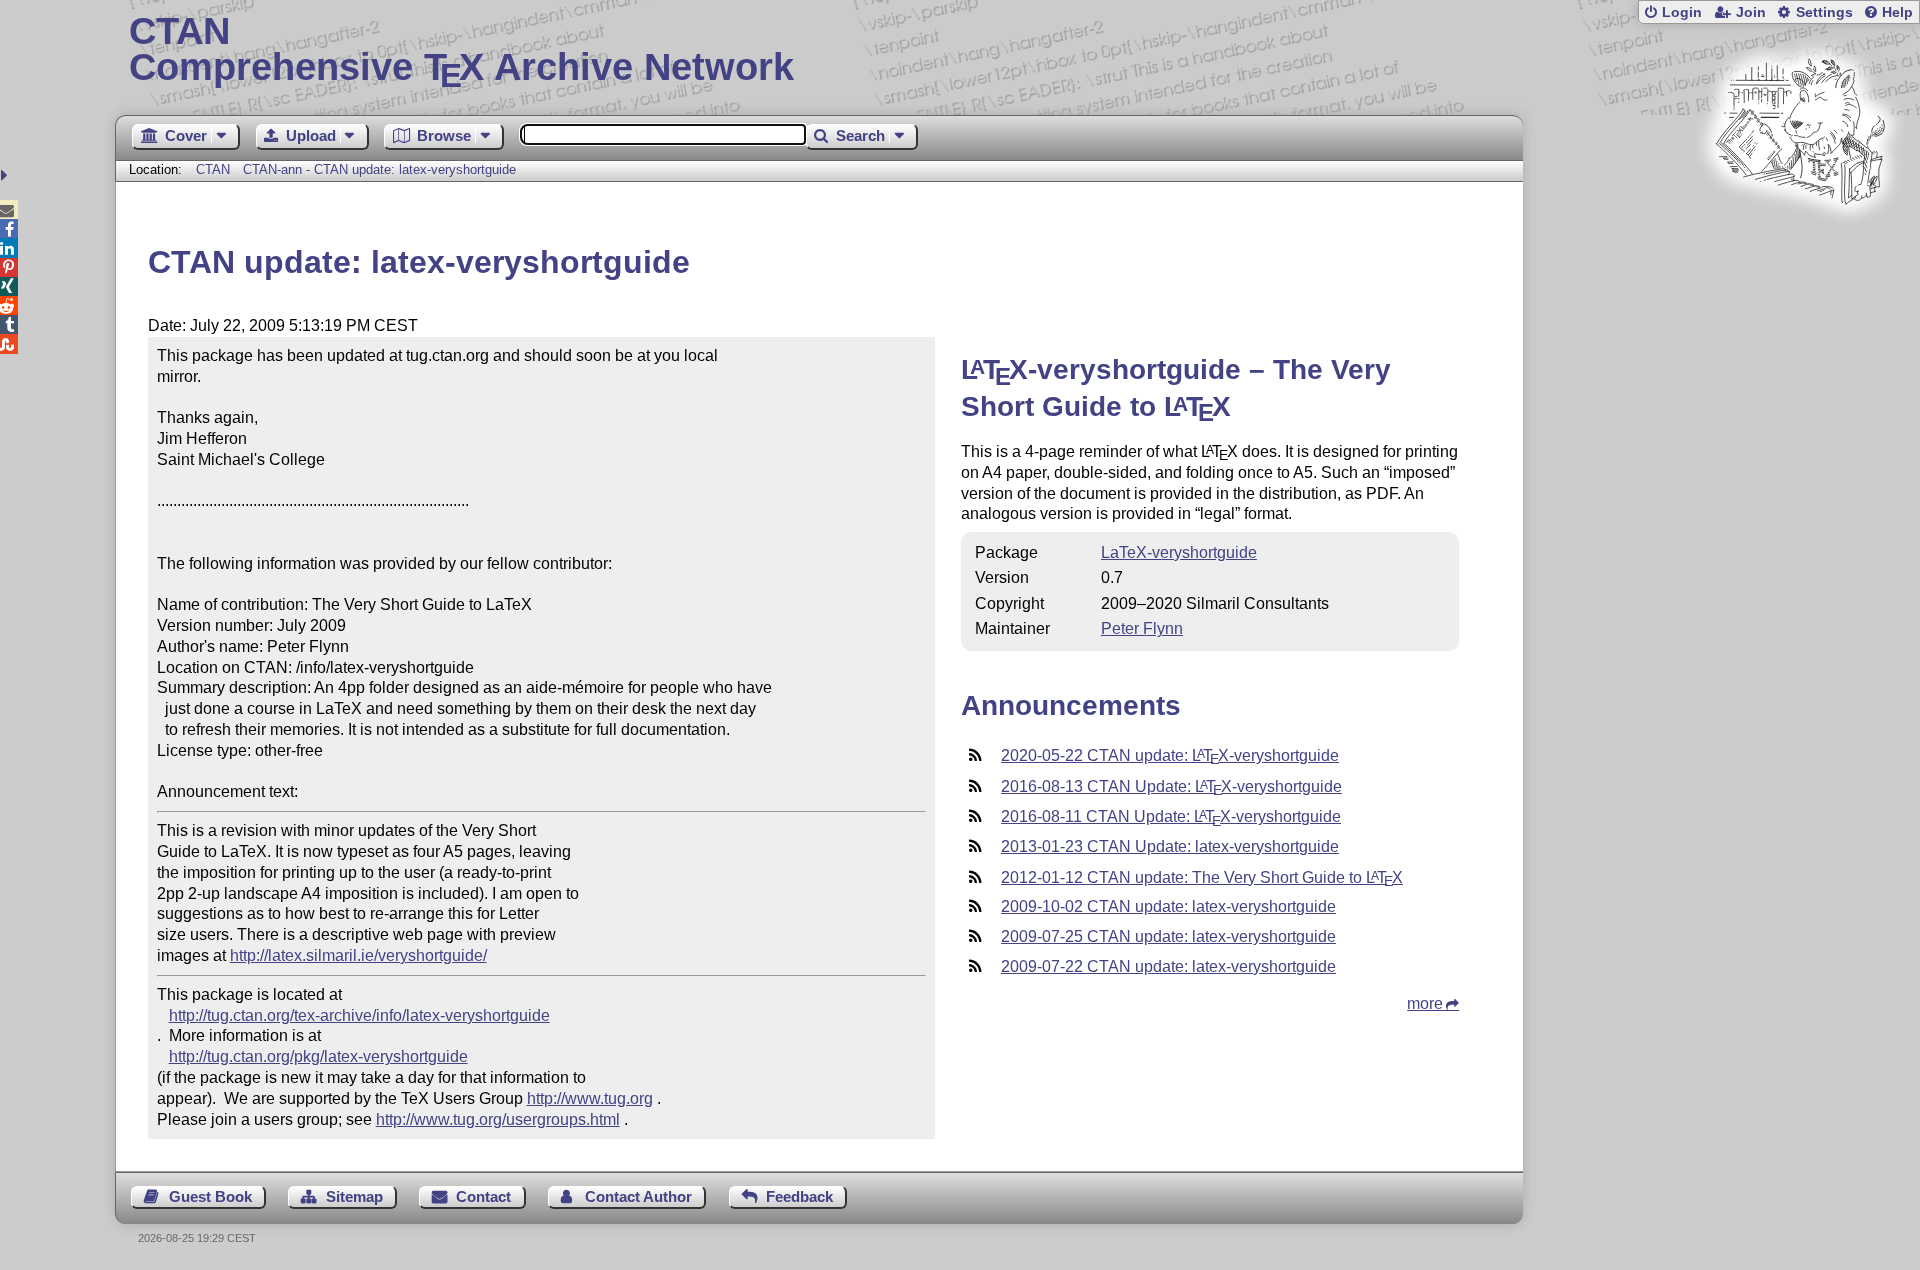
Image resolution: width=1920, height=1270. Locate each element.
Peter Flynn (1142, 628)
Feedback (799, 1196)
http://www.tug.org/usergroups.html (498, 1119)
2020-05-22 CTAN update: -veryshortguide (1170, 755)
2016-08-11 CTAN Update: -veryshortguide (1171, 816)
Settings (1824, 12)
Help (1897, 12)
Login (1682, 12)
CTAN (213, 169)
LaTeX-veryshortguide (1179, 552)
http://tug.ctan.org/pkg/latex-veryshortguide (318, 1056)
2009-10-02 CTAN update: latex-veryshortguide (1168, 906)
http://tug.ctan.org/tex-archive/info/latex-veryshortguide (359, 1015)
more (1425, 1003)
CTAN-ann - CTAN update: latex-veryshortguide (379, 169)
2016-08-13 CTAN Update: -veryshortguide (1171, 786)
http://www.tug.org (590, 1098)
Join (1751, 12)
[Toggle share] (6, 175)
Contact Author (638, 1196)
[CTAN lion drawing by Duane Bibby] (1800, 242)
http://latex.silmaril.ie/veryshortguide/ (358, 955)
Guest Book (210, 1196)
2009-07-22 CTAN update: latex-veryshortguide (1168, 966)
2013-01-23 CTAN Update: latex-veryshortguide (1170, 846)
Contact (483, 1196)
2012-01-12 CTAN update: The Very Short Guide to (1202, 877)
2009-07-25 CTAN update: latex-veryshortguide (1168, 936)
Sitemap (354, 1196)
